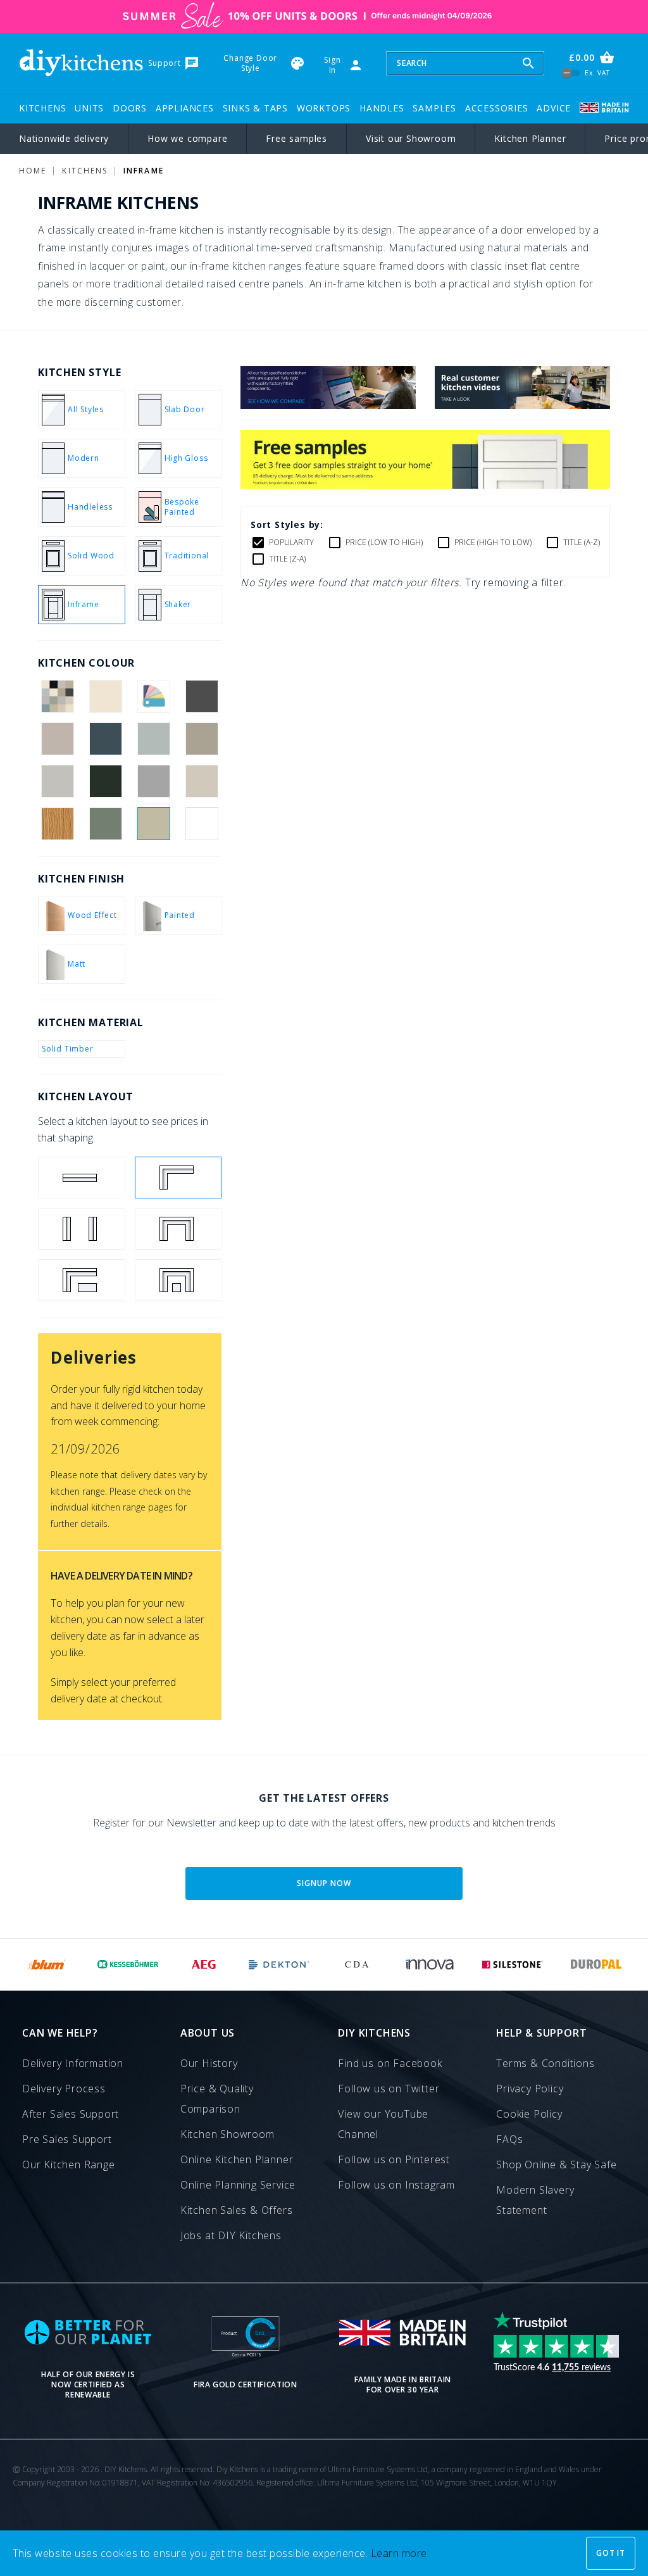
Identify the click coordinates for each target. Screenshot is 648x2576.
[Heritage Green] (105, 781)
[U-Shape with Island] (178, 1280)
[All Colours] (57, 696)
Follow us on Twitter (389, 2089)
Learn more (399, 2553)
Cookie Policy (529, 2114)
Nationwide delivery (64, 138)
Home (33, 171)
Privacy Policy (530, 2089)
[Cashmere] (57, 739)
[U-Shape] (178, 1229)
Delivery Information (73, 2063)
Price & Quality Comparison (217, 2099)
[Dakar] (202, 739)
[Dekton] (279, 1964)
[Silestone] (512, 1964)
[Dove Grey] (57, 781)
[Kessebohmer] (128, 1964)
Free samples (296, 138)
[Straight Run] (82, 1178)
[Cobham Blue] (105, 739)
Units (89, 108)
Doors (130, 108)
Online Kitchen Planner (237, 2159)
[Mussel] (202, 781)
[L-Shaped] (178, 1178)
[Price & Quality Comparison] (328, 405)
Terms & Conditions (545, 2063)
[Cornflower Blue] (154, 739)
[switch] (571, 73)
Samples (434, 108)
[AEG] (204, 1964)
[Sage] (154, 824)
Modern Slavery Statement (535, 2200)
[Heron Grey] (154, 781)
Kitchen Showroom (227, 2134)
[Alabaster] (105, 696)
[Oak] (57, 824)
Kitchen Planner (530, 138)
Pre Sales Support (67, 2139)
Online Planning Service (238, 2185)
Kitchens (42, 108)
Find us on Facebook (390, 2063)
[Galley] (82, 1229)
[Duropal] (597, 1964)
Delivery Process (64, 2089)
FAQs (509, 2139)
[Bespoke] (154, 696)
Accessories (497, 108)
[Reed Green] (105, 824)
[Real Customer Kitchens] (522, 405)
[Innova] (430, 1964)
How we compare (187, 138)
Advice (554, 108)
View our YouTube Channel (383, 2124)
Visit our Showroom (411, 138)
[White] (202, 824)
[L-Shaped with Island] (82, 1280)
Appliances (185, 108)
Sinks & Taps (256, 108)
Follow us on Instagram (396, 2185)
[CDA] (357, 1964)
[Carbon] (202, 696)
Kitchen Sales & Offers (237, 2210)
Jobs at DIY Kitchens (231, 2235)
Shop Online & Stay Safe (556, 2164)
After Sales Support (71, 2114)
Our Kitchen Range (69, 2164)
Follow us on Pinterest (394, 2159)
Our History (209, 2063)
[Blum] (47, 1964)
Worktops (324, 108)
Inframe (144, 171)
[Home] (81, 63)
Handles (382, 108)
